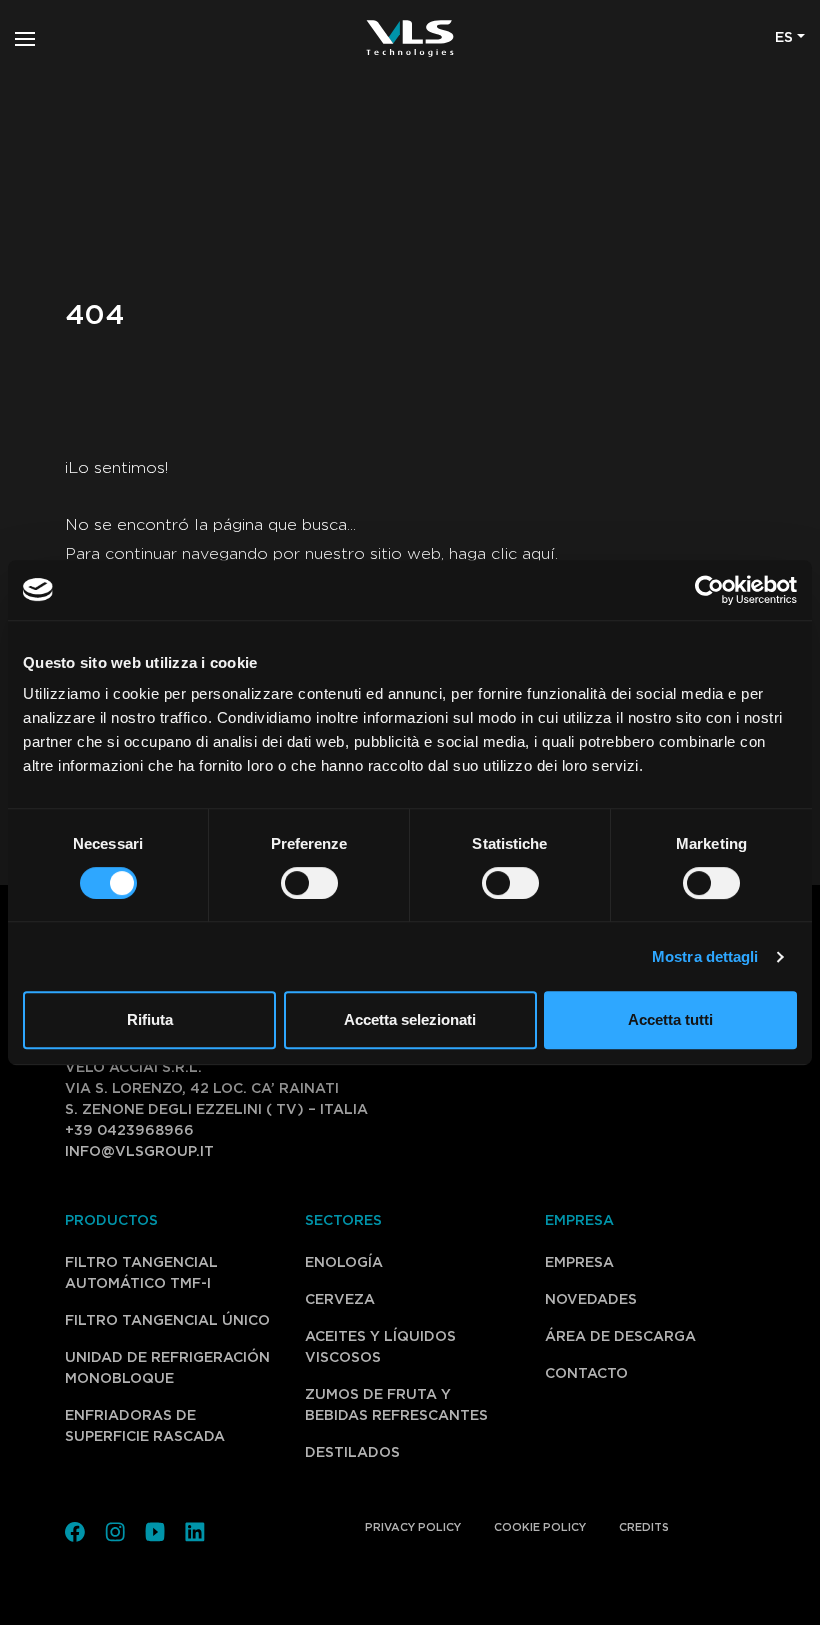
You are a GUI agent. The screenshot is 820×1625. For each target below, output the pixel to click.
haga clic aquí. (503, 554)
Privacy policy (413, 1527)
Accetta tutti (670, 1019)
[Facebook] (75, 1530)
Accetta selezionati (410, 1019)
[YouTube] (155, 1530)
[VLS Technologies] (410, 38)
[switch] (287, 883)
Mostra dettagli (705, 956)
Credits (644, 1527)
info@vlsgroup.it (139, 1152)
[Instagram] (115, 1530)
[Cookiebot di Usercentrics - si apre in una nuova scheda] (709, 590)
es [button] (784, 38)
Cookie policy (540, 1527)
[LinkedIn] (195, 1530)
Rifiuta (150, 1019)
